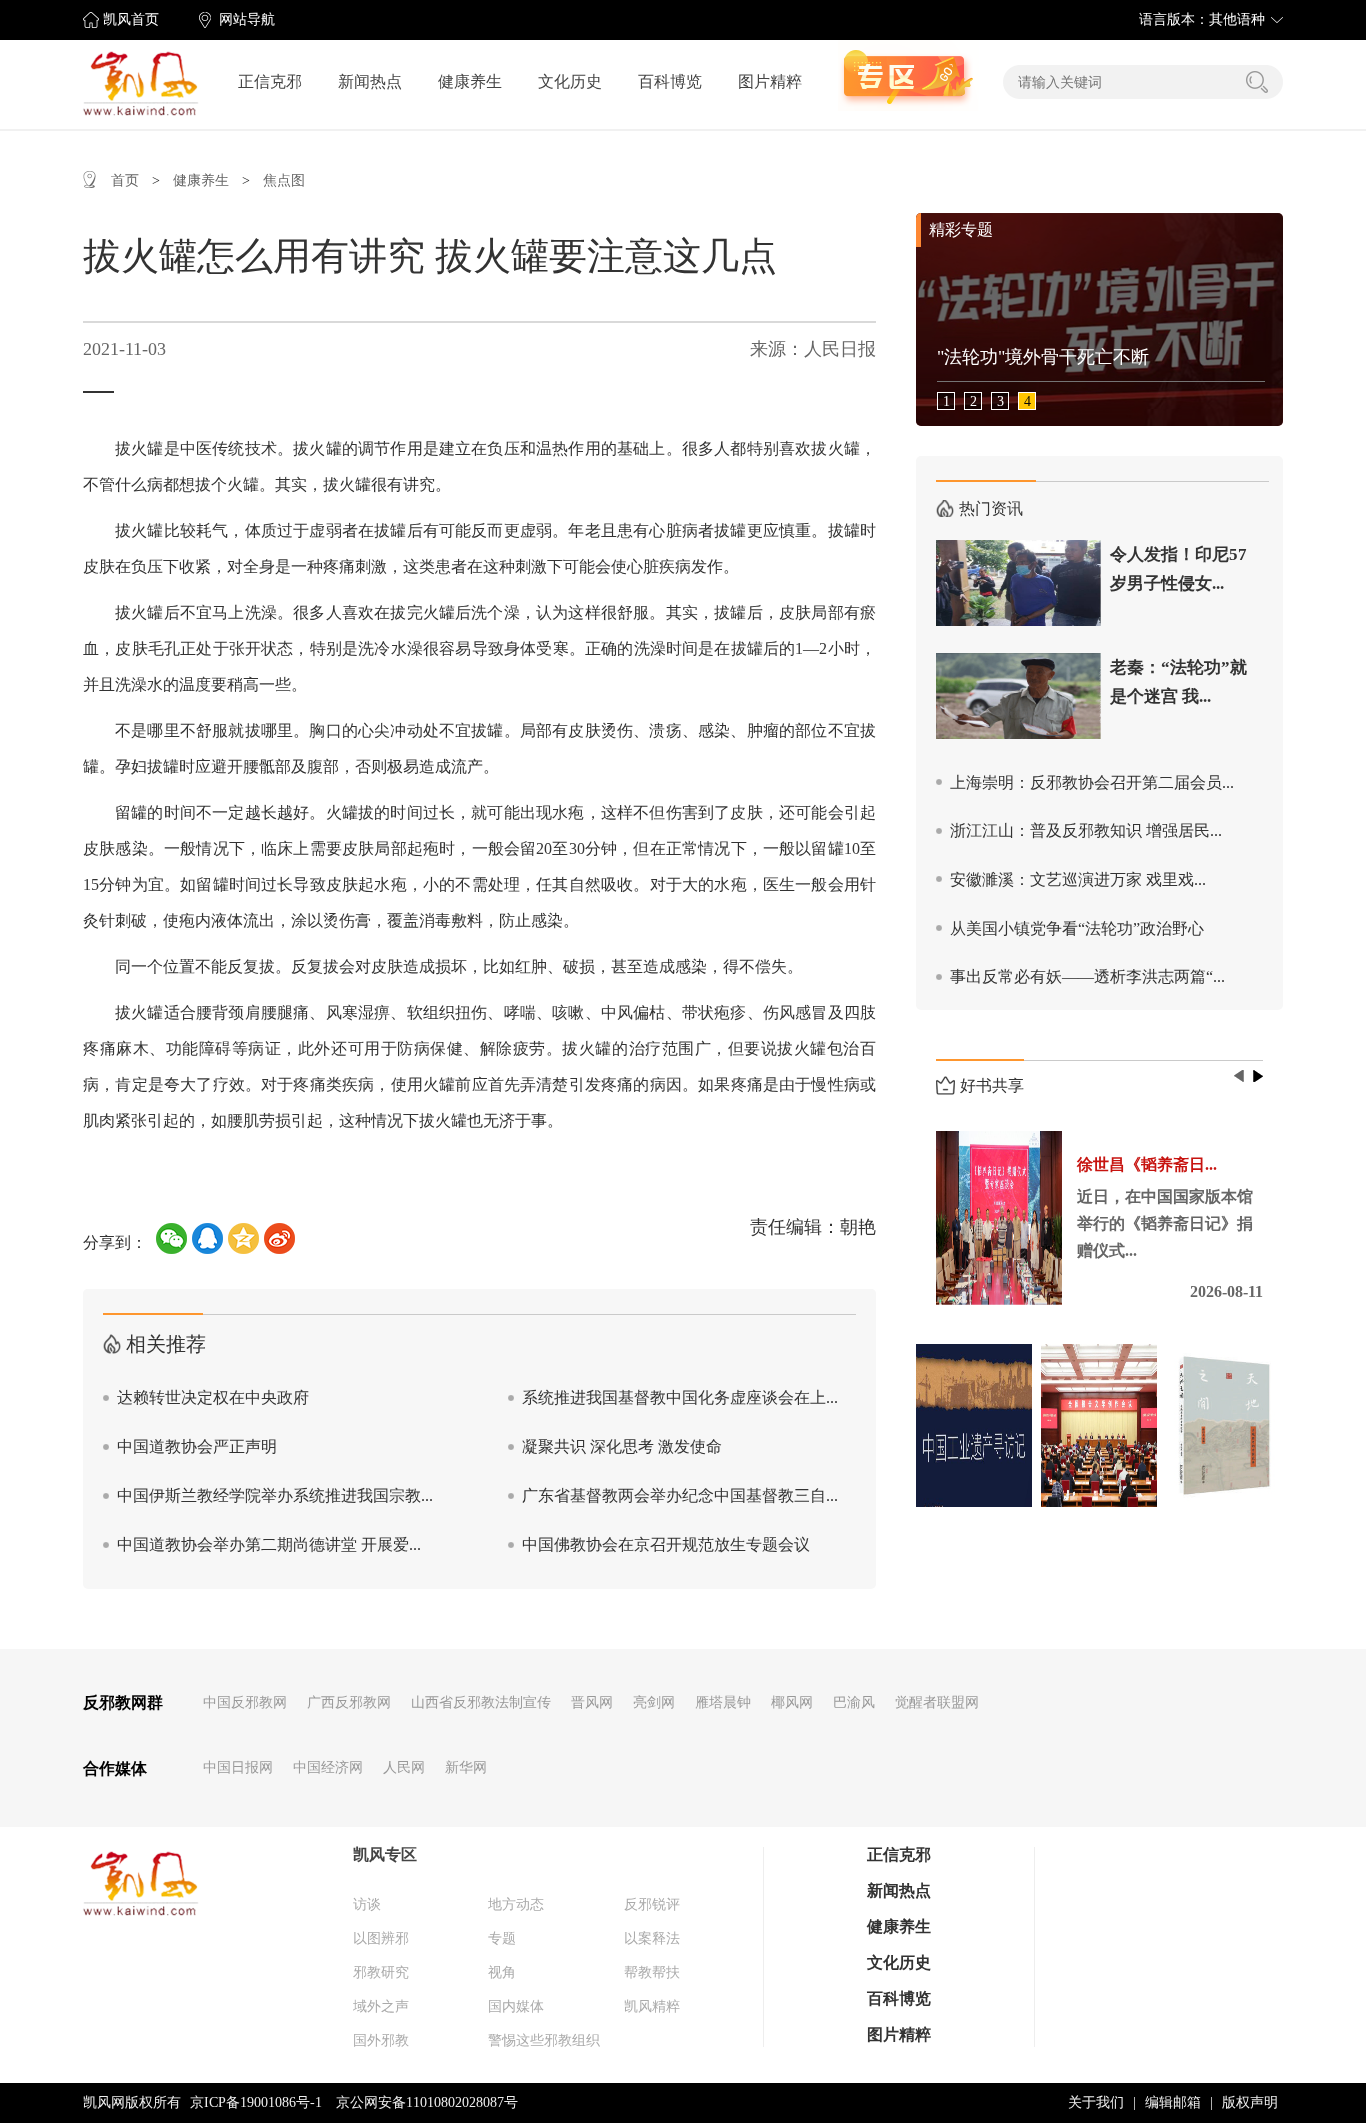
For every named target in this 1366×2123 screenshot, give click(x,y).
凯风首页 (131, 19)
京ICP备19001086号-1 (256, 2102)
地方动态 (516, 1904)
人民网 (404, 1767)
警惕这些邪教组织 (544, 2040)
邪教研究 (381, 1972)
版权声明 (1250, 2102)
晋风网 (592, 1702)
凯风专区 (385, 1854)
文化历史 (570, 81)
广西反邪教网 (349, 1702)
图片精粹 (770, 81)
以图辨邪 (381, 1938)
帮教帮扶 (652, 1972)
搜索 (1257, 82)
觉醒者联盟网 (937, 1702)
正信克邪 (270, 81)
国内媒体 (516, 2006)
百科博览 (670, 81)
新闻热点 (370, 81)
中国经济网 (328, 1767)
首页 (125, 180)
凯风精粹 (652, 2006)
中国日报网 (238, 1767)
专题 (502, 1938)
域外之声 (381, 2006)
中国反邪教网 (245, 1702)
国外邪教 (381, 2040)
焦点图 (284, 180)
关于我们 (1096, 2102)
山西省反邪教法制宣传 (481, 1702)
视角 (502, 1972)
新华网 (466, 1767)
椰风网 (792, 1702)
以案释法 (652, 1938)
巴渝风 (854, 1702)
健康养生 (470, 81)
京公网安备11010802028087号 (427, 2102)
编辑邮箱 (1173, 2102)
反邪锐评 (652, 1904)
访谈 (367, 1904)
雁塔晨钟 (723, 1702)
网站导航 (247, 19)
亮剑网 (654, 1702)
